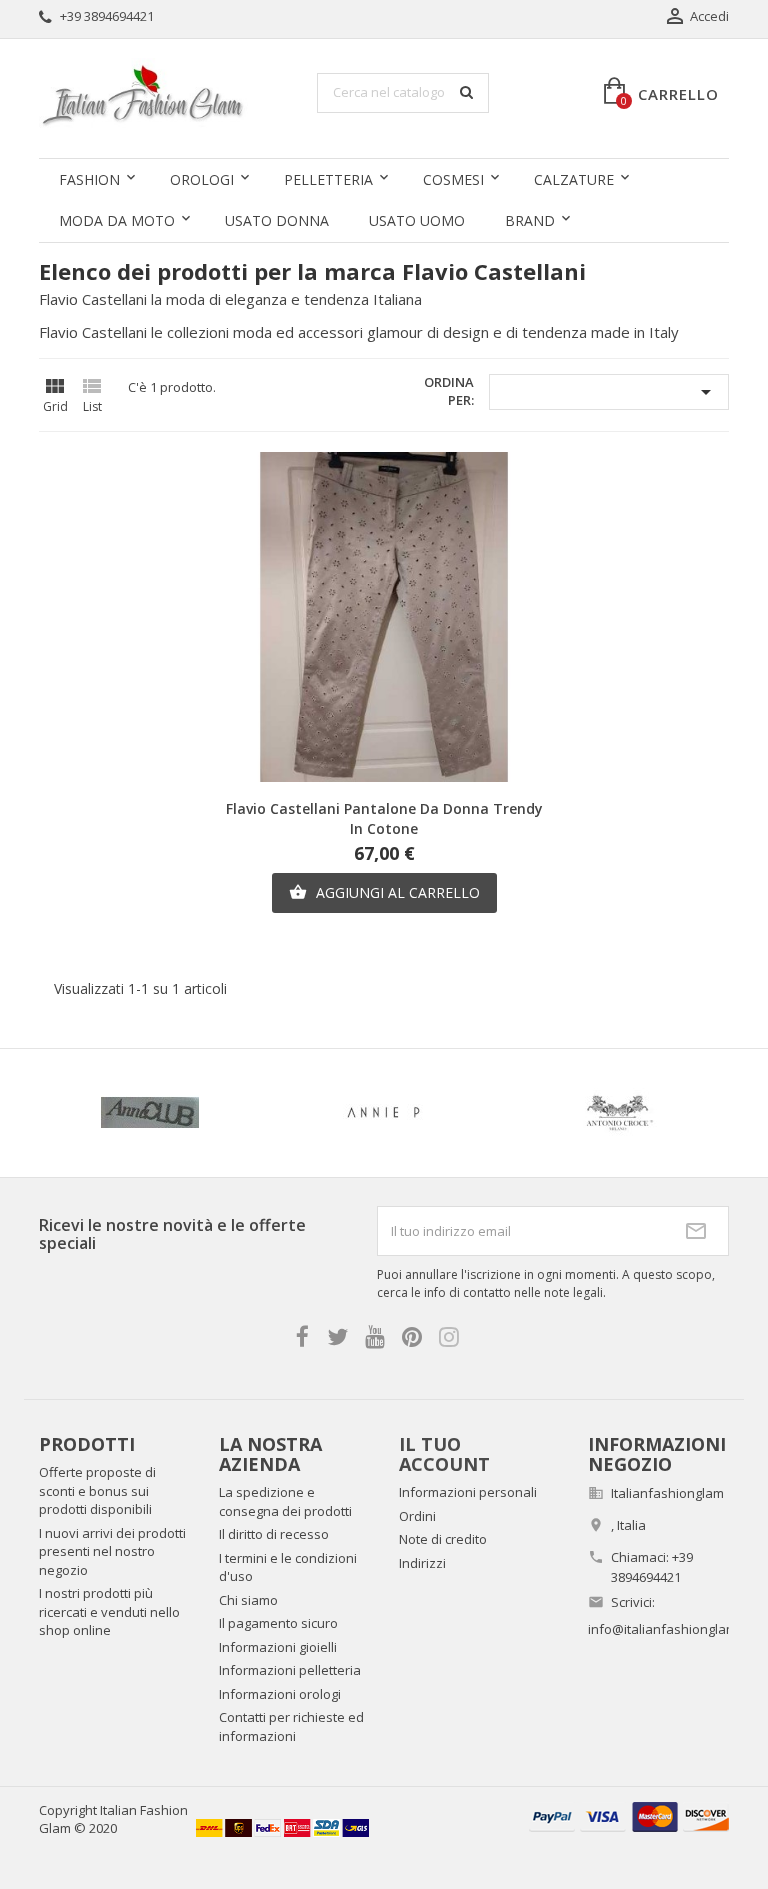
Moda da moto (117, 220)
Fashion (89, 179)
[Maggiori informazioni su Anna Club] (150, 1113)
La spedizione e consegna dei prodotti (285, 1501)
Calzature (574, 179)
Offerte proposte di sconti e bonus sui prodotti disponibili (97, 1490)
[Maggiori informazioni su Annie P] (384, 1113)
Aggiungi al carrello (384, 892)
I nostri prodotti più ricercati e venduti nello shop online (109, 1611)
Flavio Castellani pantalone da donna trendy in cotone (384, 818)
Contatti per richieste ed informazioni (291, 1726)
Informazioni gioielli (278, 1647)
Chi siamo (248, 1600)
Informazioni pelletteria (290, 1670)
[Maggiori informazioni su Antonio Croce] (618, 1113)
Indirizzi (422, 1563)
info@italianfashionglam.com (676, 1629)
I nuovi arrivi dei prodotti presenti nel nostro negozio (112, 1551)
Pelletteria (328, 179)
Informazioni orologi (280, 1694)
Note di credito (443, 1539)
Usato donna (277, 220)
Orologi (202, 179)
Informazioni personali (468, 1492)
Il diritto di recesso (274, 1534)
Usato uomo (417, 220)
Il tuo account (444, 1454)
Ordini (417, 1516)
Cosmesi (453, 179)
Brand (530, 220)
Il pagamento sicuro (278, 1623)
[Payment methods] (629, 1815)
